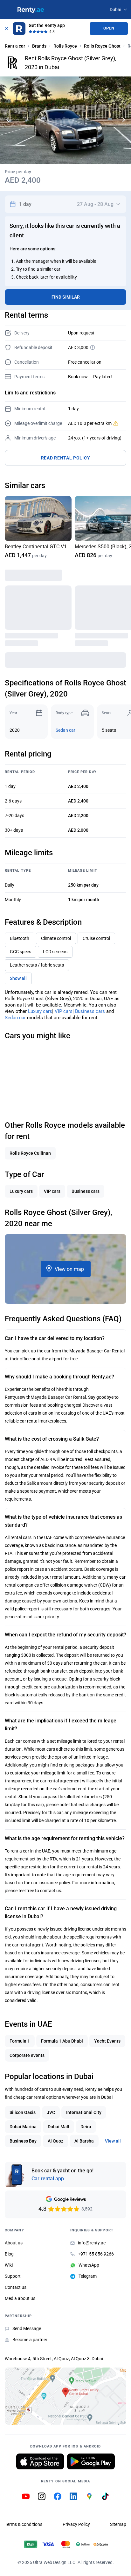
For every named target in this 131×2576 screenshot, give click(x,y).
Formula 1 (20, 2041)
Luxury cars (40, 1011)
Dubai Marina (23, 2127)
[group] (38, 528)
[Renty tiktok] (105, 2496)
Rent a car (15, 46)
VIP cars (64, 1011)
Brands (39, 46)
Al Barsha (84, 2141)
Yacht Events (107, 2041)
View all (113, 2141)
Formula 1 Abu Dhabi (62, 2041)
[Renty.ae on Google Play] (91, 2461)
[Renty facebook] (58, 2496)
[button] (124, 120)
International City (84, 2112)
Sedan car (65, 730)
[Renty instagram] (42, 2496)
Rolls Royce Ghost (102, 46)
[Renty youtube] (26, 2496)
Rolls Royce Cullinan (30, 1153)
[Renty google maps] (89, 2496)
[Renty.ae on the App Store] (40, 2461)
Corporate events (27, 2055)
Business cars (90, 1011)
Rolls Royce (65, 46)
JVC (51, 2112)
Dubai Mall (59, 2127)
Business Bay (23, 2141)
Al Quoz (55, 2141)
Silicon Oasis (23, 2112)
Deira (86, 2127)
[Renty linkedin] (73, 2496)
